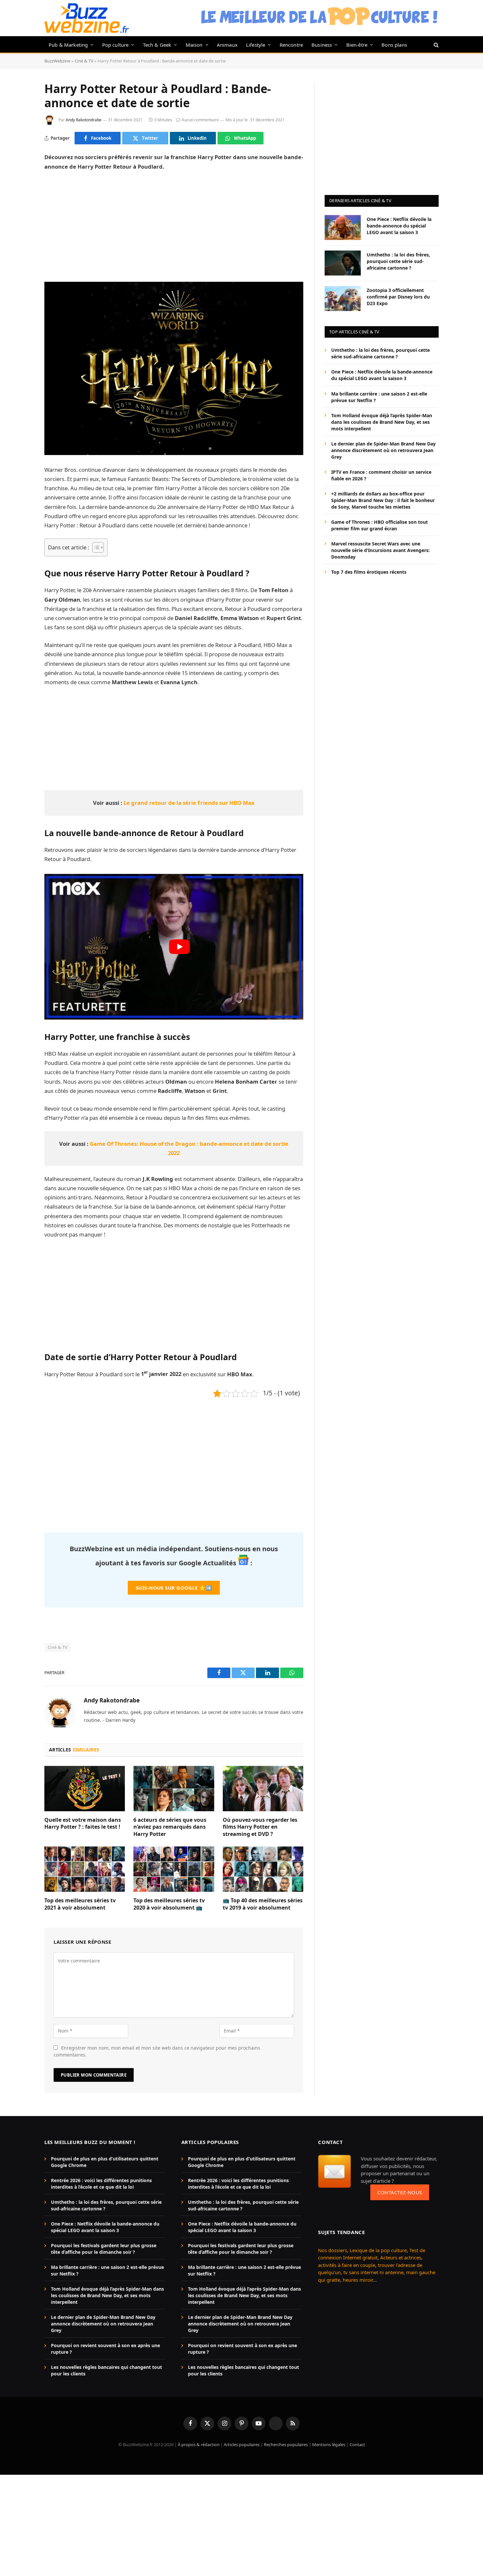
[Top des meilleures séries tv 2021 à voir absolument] (85, 1869)
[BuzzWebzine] (87, 18)
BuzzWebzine (57, 61)
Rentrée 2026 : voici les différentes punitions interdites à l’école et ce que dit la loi (101, 2184)
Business (322, 45)
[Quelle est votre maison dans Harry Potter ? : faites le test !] (85, 1789)
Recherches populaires (286, 2444)
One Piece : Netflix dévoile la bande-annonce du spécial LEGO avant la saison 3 (399, 225)
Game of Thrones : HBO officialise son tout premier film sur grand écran (379, 525)
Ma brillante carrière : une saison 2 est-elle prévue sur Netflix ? (379, 397)
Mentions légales (329, 2444)
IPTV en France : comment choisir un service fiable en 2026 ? (381, 475)
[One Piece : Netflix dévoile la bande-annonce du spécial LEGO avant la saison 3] (343, 228)
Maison (194, 45)
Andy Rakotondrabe (84, 120)
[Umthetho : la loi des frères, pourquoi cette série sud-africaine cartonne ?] (343, 263)
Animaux (227, 45)
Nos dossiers (333, 2250)
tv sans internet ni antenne (373, 2272)
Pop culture (115, 45)
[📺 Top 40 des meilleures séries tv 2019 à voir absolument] (263, 1869)
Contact (357, 2444)
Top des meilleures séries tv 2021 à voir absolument (80, 1904)
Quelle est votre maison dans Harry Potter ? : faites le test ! (83, 1824)
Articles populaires (242, 2444)
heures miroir (358, 2279)
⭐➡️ (174, 1588)
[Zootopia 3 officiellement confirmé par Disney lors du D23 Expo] (343, 299)
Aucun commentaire (200, 120)
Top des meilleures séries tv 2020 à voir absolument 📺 (169, 1904)
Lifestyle (256, 45)
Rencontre (291, 45)
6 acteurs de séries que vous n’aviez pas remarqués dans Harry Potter (170, 1827)
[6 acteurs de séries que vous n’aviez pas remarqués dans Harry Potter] (174, 1789)
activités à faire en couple (347, 2265)
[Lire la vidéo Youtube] (179, 947)
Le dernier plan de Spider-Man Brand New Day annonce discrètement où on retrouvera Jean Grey (383, 450)
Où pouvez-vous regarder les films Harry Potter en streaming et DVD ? (260, 1827)
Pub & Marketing (68, 45)
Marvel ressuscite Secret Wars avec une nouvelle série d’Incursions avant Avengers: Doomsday (380, 550)
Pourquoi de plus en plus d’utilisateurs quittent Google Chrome (105, 2162)
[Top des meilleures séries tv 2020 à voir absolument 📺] (174, 1869)
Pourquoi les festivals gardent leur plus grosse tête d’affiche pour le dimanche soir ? (104, 2249)
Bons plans (394, 45)
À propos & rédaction (199, 2444)
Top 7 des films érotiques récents (369, 572)
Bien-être (357, 45)
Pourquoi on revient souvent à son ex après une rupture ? (105, 2349)
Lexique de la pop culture (378, 2250)
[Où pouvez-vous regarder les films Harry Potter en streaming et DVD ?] (263, 1789)
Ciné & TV (84, 61)
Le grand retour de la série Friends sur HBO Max (189, 803)
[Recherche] (436, 45)
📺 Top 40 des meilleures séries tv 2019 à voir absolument (263, 1904)
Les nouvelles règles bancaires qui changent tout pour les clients (106, 2370)
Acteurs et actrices (401, 2257)
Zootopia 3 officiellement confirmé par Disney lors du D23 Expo (398, 296)
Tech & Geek (157, 45)
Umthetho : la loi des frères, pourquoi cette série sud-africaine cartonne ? (398, 261)
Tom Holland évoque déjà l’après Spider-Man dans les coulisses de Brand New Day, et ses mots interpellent (382, 422)
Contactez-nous (400, 2192)
